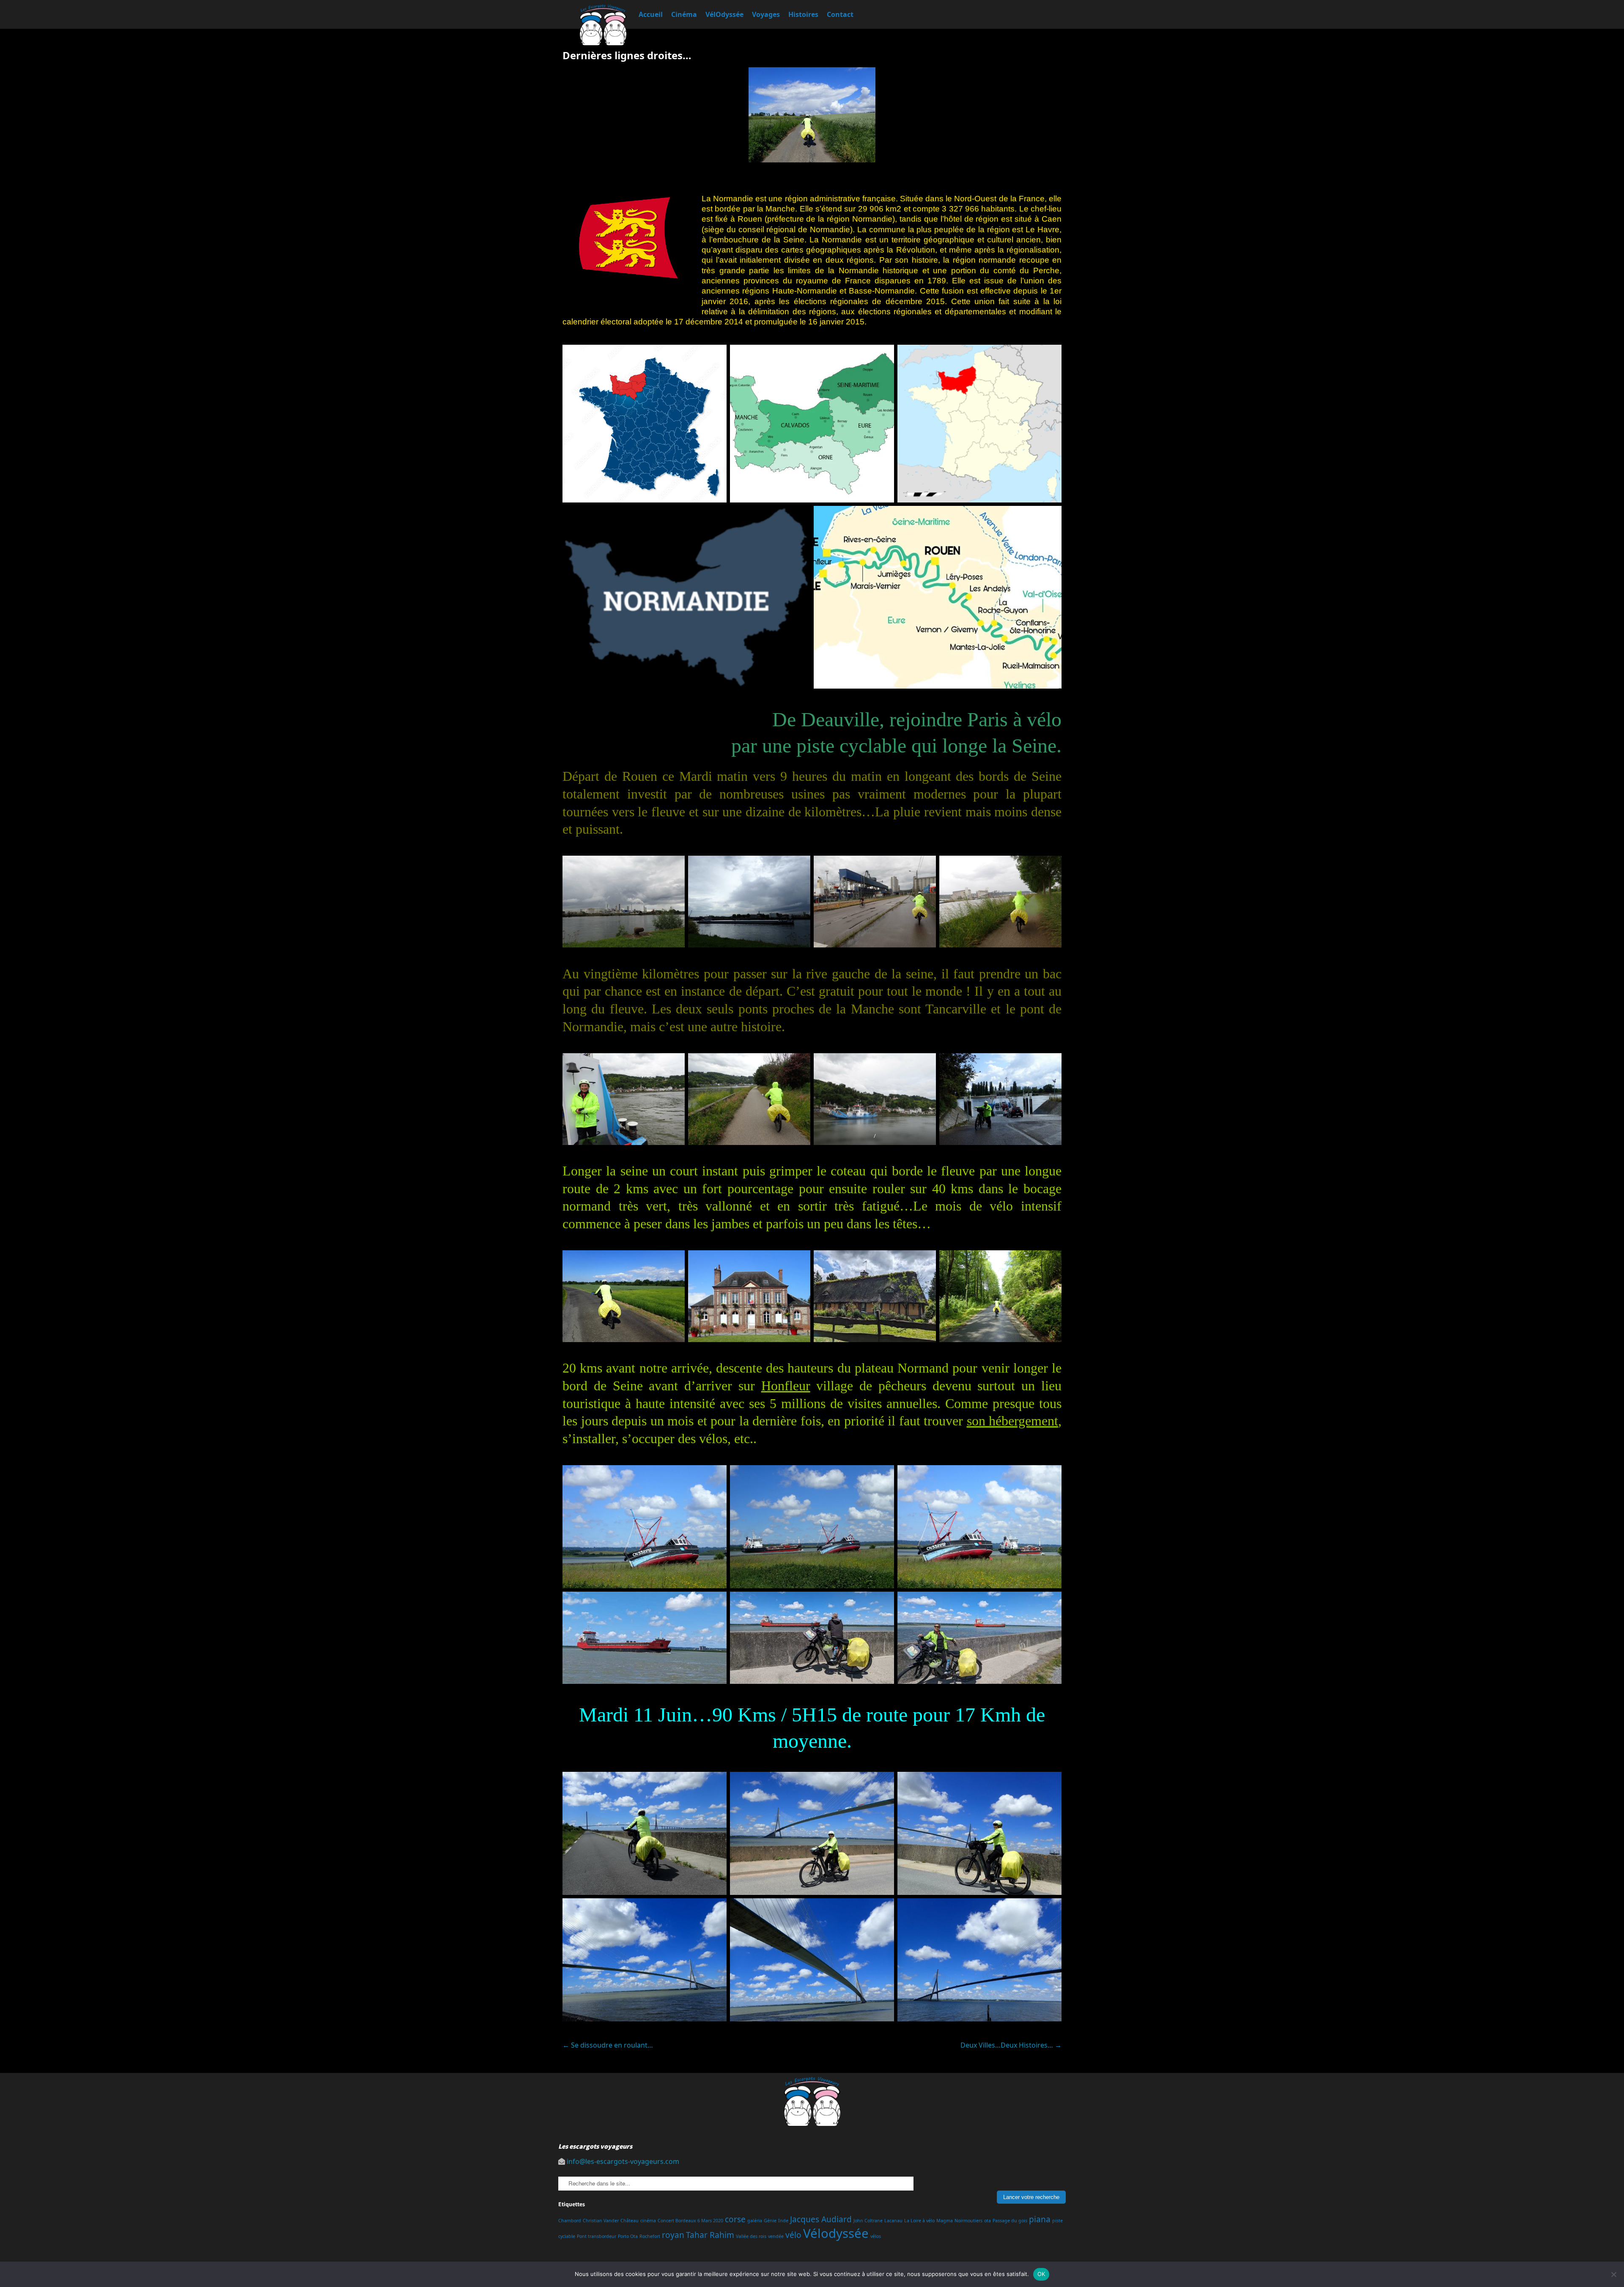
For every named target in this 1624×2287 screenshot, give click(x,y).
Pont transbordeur (597, 2236)
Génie (770, 2221)
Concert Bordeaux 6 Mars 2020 (690, 2221)
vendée (776, 2236)
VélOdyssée (724, 14)
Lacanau (893, 2221)
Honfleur (786, 1386)
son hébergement (1013, 1421)
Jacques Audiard (821, 2219)
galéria (755, 2221)
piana (1040, 2219)
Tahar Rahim (710, 2235)
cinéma (648, 2221)
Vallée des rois (751, 2236)
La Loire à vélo (919, 2221)
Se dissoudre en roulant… (608, 2045)
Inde (783, 2221)
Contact (840, 14)
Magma (945, 2221)
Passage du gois (1010, 2221)
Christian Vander (601, 2221)
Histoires (803, 14)
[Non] (1613, 2274)
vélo (793, 2235)
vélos (876, 2236)
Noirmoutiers (968, 2221)
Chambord (570, 2221)
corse (735, 2219)
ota (988, 2221)
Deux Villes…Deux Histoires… (1011, 2045)
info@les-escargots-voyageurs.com (623, 2161)
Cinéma (684, 14)
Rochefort (650, 2236)
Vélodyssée (836, 2233)
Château (630, 2221)
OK (1041, 2274)
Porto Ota (628, 2236)
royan (673, 2235)
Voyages (766, 14)
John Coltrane (868, 2221)
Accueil (651, 14)
